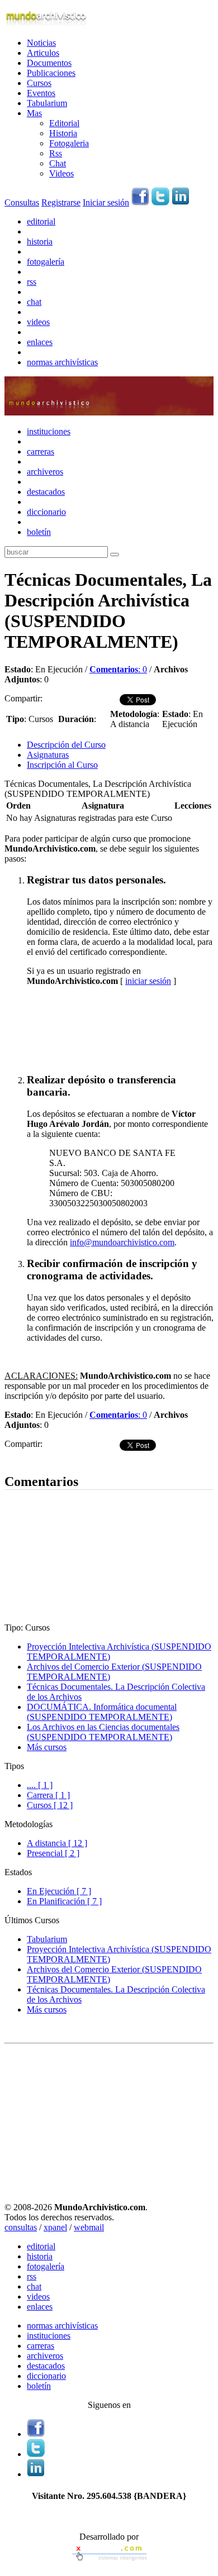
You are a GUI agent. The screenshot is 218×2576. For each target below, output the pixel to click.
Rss (56, 153)
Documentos (49, 63)
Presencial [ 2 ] (53, 1853)
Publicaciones (51, 73)
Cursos (39, 83)
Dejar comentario (35, 1458)
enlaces (40, 342)
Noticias (41, 43)
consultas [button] (21, 2227)
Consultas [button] (22, 202)
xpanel (55, 2227)
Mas (34, 113)
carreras (41, 451)
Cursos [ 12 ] (50, 1805)
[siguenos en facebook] (140, 202)
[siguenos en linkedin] (181, 202)
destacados (46, 492)
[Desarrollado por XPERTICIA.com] (109, 2562)
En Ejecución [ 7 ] (59, 1891)
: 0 (118, 669)
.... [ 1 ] (40, 1785)
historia (40, 242)
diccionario (46, 512)
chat (34, 302)
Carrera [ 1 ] (48, 1795)
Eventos (41, 93)
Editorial (64, 123)
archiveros (45, 472)
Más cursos (47, 1747)
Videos (61, 173)
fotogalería (46, 262)
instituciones (49, 431)
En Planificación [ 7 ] (64, 1901)
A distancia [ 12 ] (57, 1843)
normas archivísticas (62, 362)
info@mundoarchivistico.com (122, 1242)
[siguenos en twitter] (160, 202)
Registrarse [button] (61, 202)
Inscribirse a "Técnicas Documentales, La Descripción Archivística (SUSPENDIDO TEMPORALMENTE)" (101, 1029)
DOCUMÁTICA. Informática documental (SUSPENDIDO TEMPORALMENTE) (102, 1712)
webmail (89, 2227)
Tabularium (47, 103)
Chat (58, 163)
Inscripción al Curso (62, 765)
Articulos (43, 53)
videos (38, 322)
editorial (41, 221)
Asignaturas (48, 755)
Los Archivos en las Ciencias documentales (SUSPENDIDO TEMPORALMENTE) (103, 1732)
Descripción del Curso (66, 745)
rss (32, 282)
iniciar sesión (148, 981)
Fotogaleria (69, 143)
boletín (39, 532)
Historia (63, 133)
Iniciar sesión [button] (106, 202)
